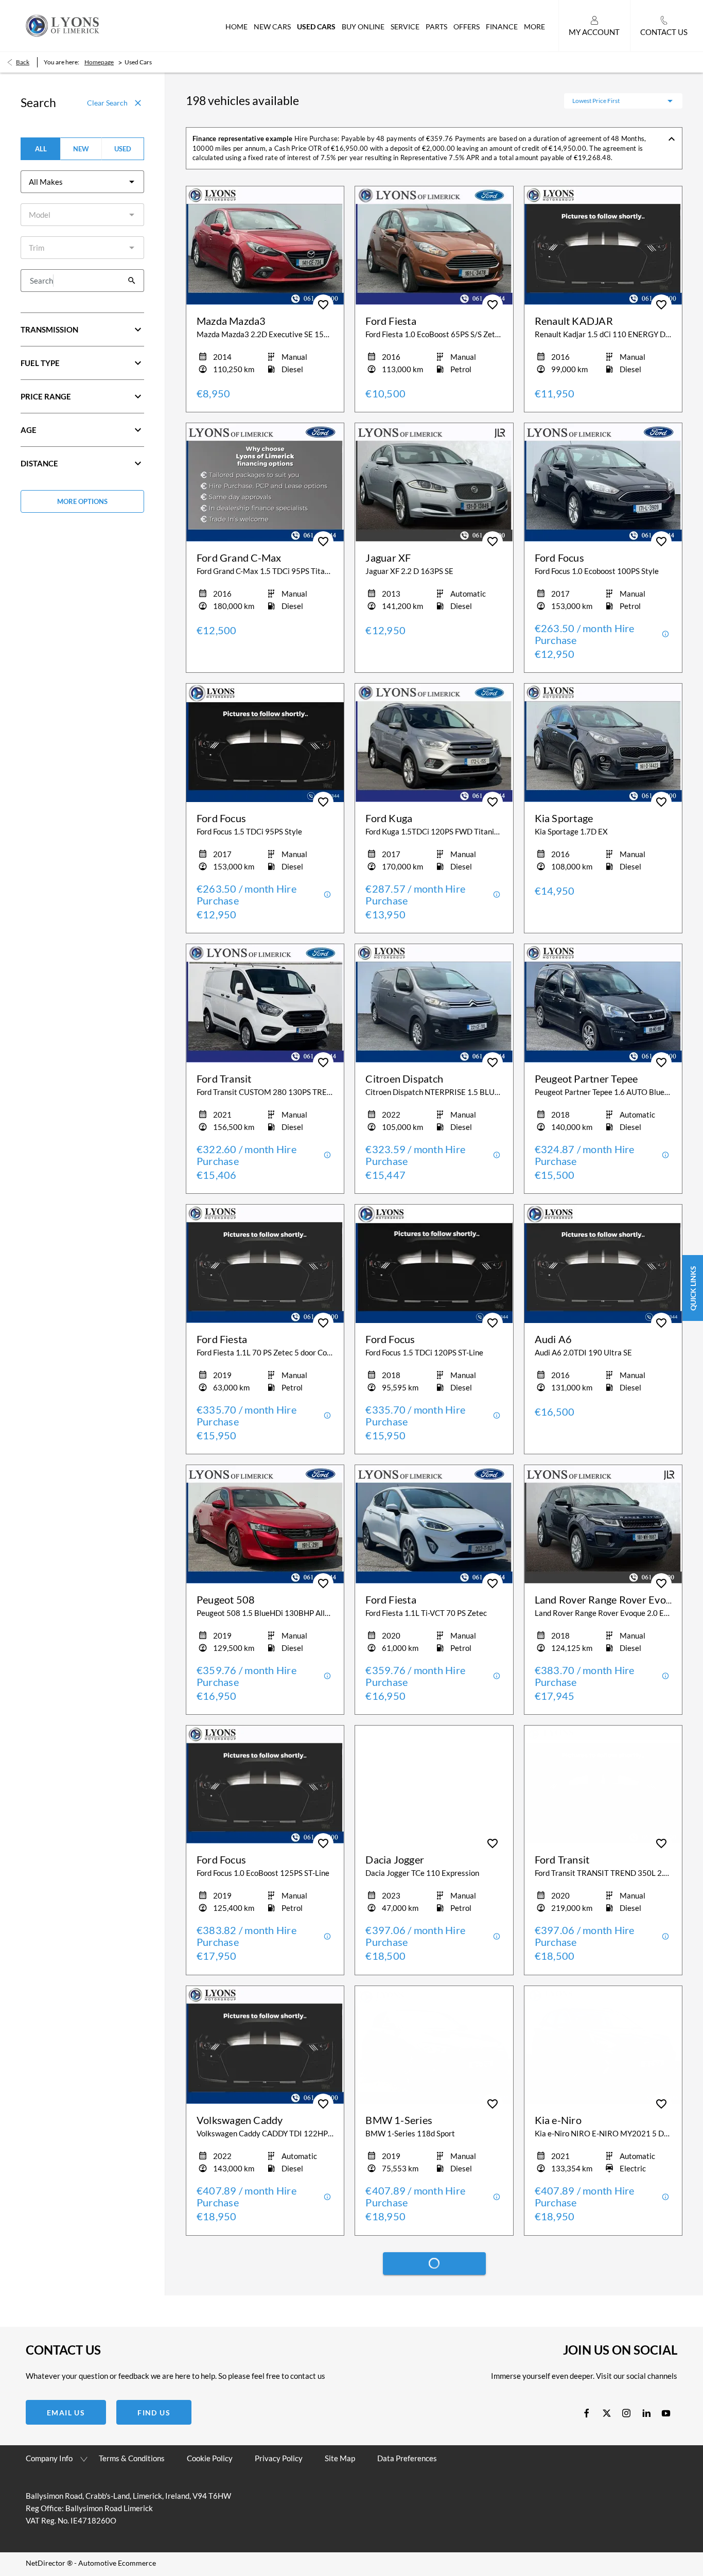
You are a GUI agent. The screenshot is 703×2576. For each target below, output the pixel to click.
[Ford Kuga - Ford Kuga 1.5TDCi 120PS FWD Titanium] (434, 743)
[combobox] (82, 182)
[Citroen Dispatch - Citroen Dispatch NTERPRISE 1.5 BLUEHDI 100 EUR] (434, 1003)
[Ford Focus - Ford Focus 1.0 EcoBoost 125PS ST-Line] (265, 1785)
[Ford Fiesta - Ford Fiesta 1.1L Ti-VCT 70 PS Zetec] (434, 1524)
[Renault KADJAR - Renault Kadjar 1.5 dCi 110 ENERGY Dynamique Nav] (603, 246)
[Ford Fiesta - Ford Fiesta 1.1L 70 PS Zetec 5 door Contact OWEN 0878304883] (265, 1264)
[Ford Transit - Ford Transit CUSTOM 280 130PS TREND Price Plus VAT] (265, 1003)
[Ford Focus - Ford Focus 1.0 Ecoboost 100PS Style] (603, 482)
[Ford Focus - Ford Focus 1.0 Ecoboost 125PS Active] (265, 2306)
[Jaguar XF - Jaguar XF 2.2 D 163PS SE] (434, 482)
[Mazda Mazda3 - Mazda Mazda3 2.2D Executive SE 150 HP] (265, 246)
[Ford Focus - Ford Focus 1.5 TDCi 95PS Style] (265, 743)
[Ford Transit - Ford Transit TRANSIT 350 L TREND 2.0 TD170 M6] (434, 2306)
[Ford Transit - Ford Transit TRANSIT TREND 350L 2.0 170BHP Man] (603, 1785)
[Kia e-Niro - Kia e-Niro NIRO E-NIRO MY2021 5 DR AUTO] (603, 2045)
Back (23, 62)
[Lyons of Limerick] (63, 25)
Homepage (99, 62)
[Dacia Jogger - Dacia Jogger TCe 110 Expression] (434, 1785)
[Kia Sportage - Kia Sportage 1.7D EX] (603, 743)
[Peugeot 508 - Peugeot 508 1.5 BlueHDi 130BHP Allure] (265, 1524)
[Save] (323, 305)
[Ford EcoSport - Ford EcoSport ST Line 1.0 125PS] (603, 2306)
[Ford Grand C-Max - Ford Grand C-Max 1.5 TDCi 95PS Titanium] (265, 482)
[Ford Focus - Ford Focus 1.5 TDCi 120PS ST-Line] (434, 1264)
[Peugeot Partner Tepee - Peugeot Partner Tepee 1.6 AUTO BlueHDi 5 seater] (603, 1003)
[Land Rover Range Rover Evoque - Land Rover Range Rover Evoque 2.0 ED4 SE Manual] (603, 1524)
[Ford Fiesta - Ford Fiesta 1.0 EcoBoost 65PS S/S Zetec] (434, 246)
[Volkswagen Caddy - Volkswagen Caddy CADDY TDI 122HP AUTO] (265, 2045)
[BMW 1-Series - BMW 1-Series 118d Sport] (434, 2045)
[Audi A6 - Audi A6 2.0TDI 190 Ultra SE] (603, 1264)
